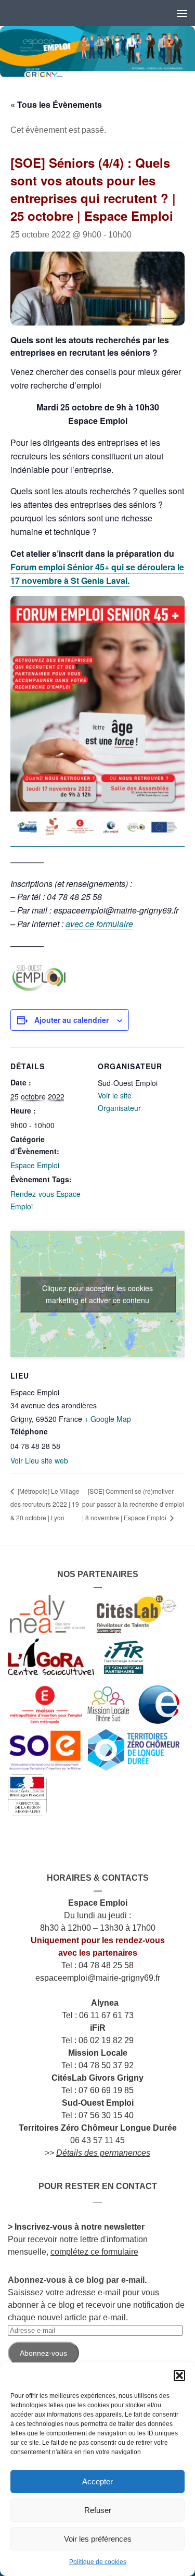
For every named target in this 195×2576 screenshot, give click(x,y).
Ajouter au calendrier (71, 1020)
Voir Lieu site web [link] (39, 1460)
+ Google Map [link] (108, 1419)
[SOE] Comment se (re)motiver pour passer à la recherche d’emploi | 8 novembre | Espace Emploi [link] (133, 1504)
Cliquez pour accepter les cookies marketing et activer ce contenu (97, 1294)
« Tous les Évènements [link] (56, 104)
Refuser (98, 2510)
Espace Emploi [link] (35, 1165)
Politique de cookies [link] (98, 2562)
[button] (179, 2375)
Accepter (97, 2481)
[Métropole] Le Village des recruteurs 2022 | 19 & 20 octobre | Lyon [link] (45, 1504)
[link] (97, 52)
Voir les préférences (98, 2539)
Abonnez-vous (43, 2353)
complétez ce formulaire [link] (94, 2252)
